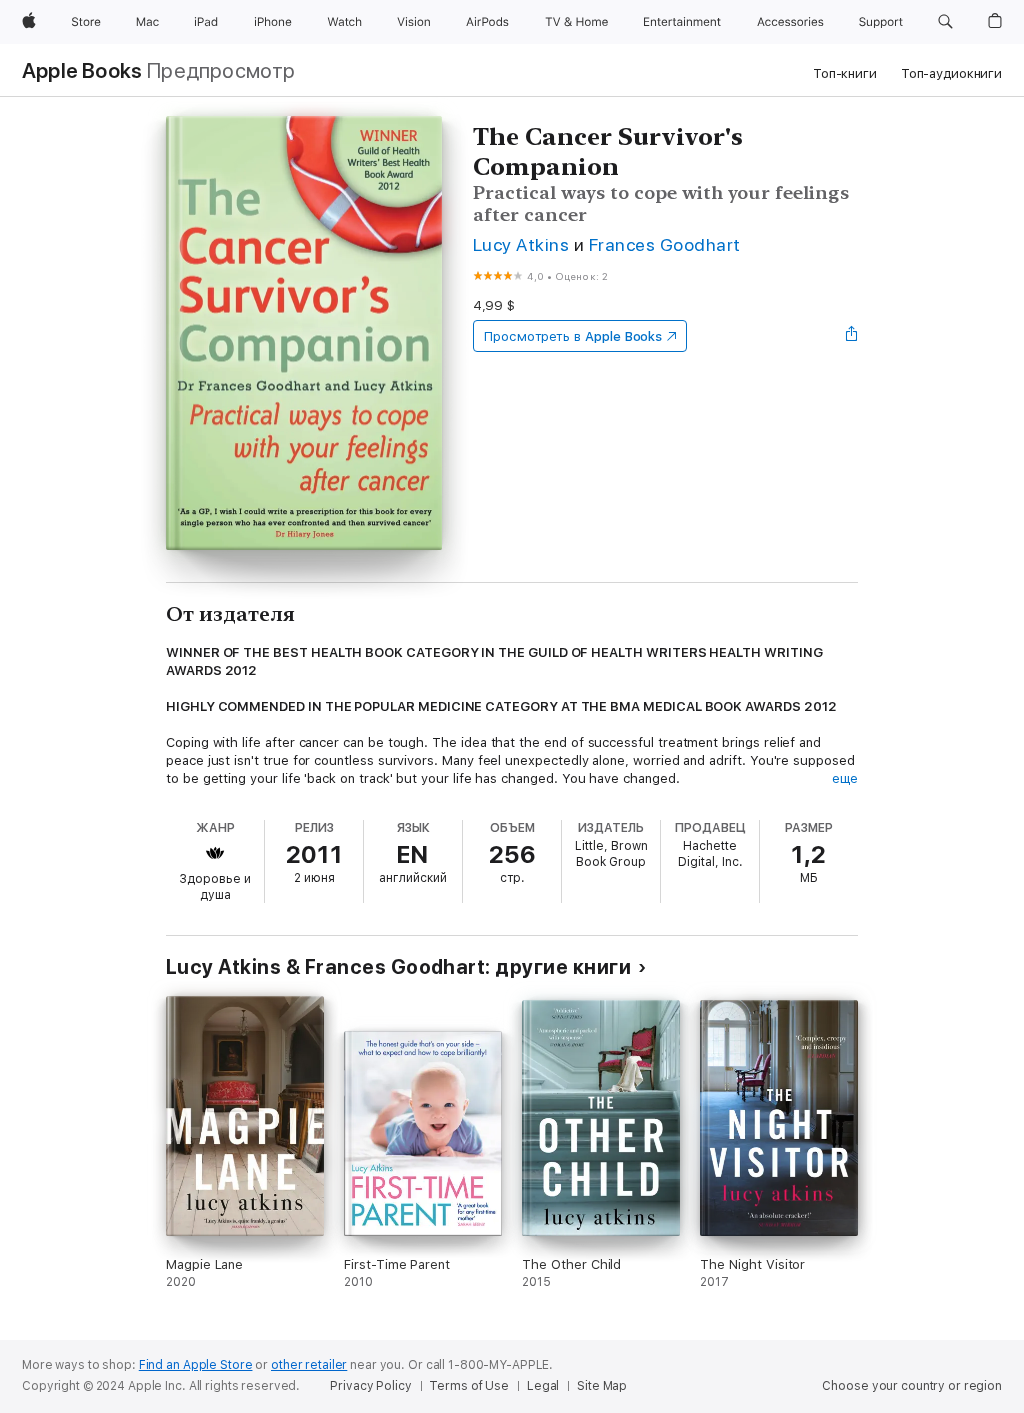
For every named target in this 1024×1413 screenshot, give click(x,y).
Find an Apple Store (196, 1365)
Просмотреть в (573, 336)
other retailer (309, 1365)
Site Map (602, 1386)
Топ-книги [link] (845, 73)
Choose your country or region (912, 1386)
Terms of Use (469, 1386)
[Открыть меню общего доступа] (852, 336)
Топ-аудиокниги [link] (951, 73)
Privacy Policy (370, 1386)
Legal (543, 1386)
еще (845, 778)
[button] (945, 22)
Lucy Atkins (521, 244)
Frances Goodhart (665, 244)
